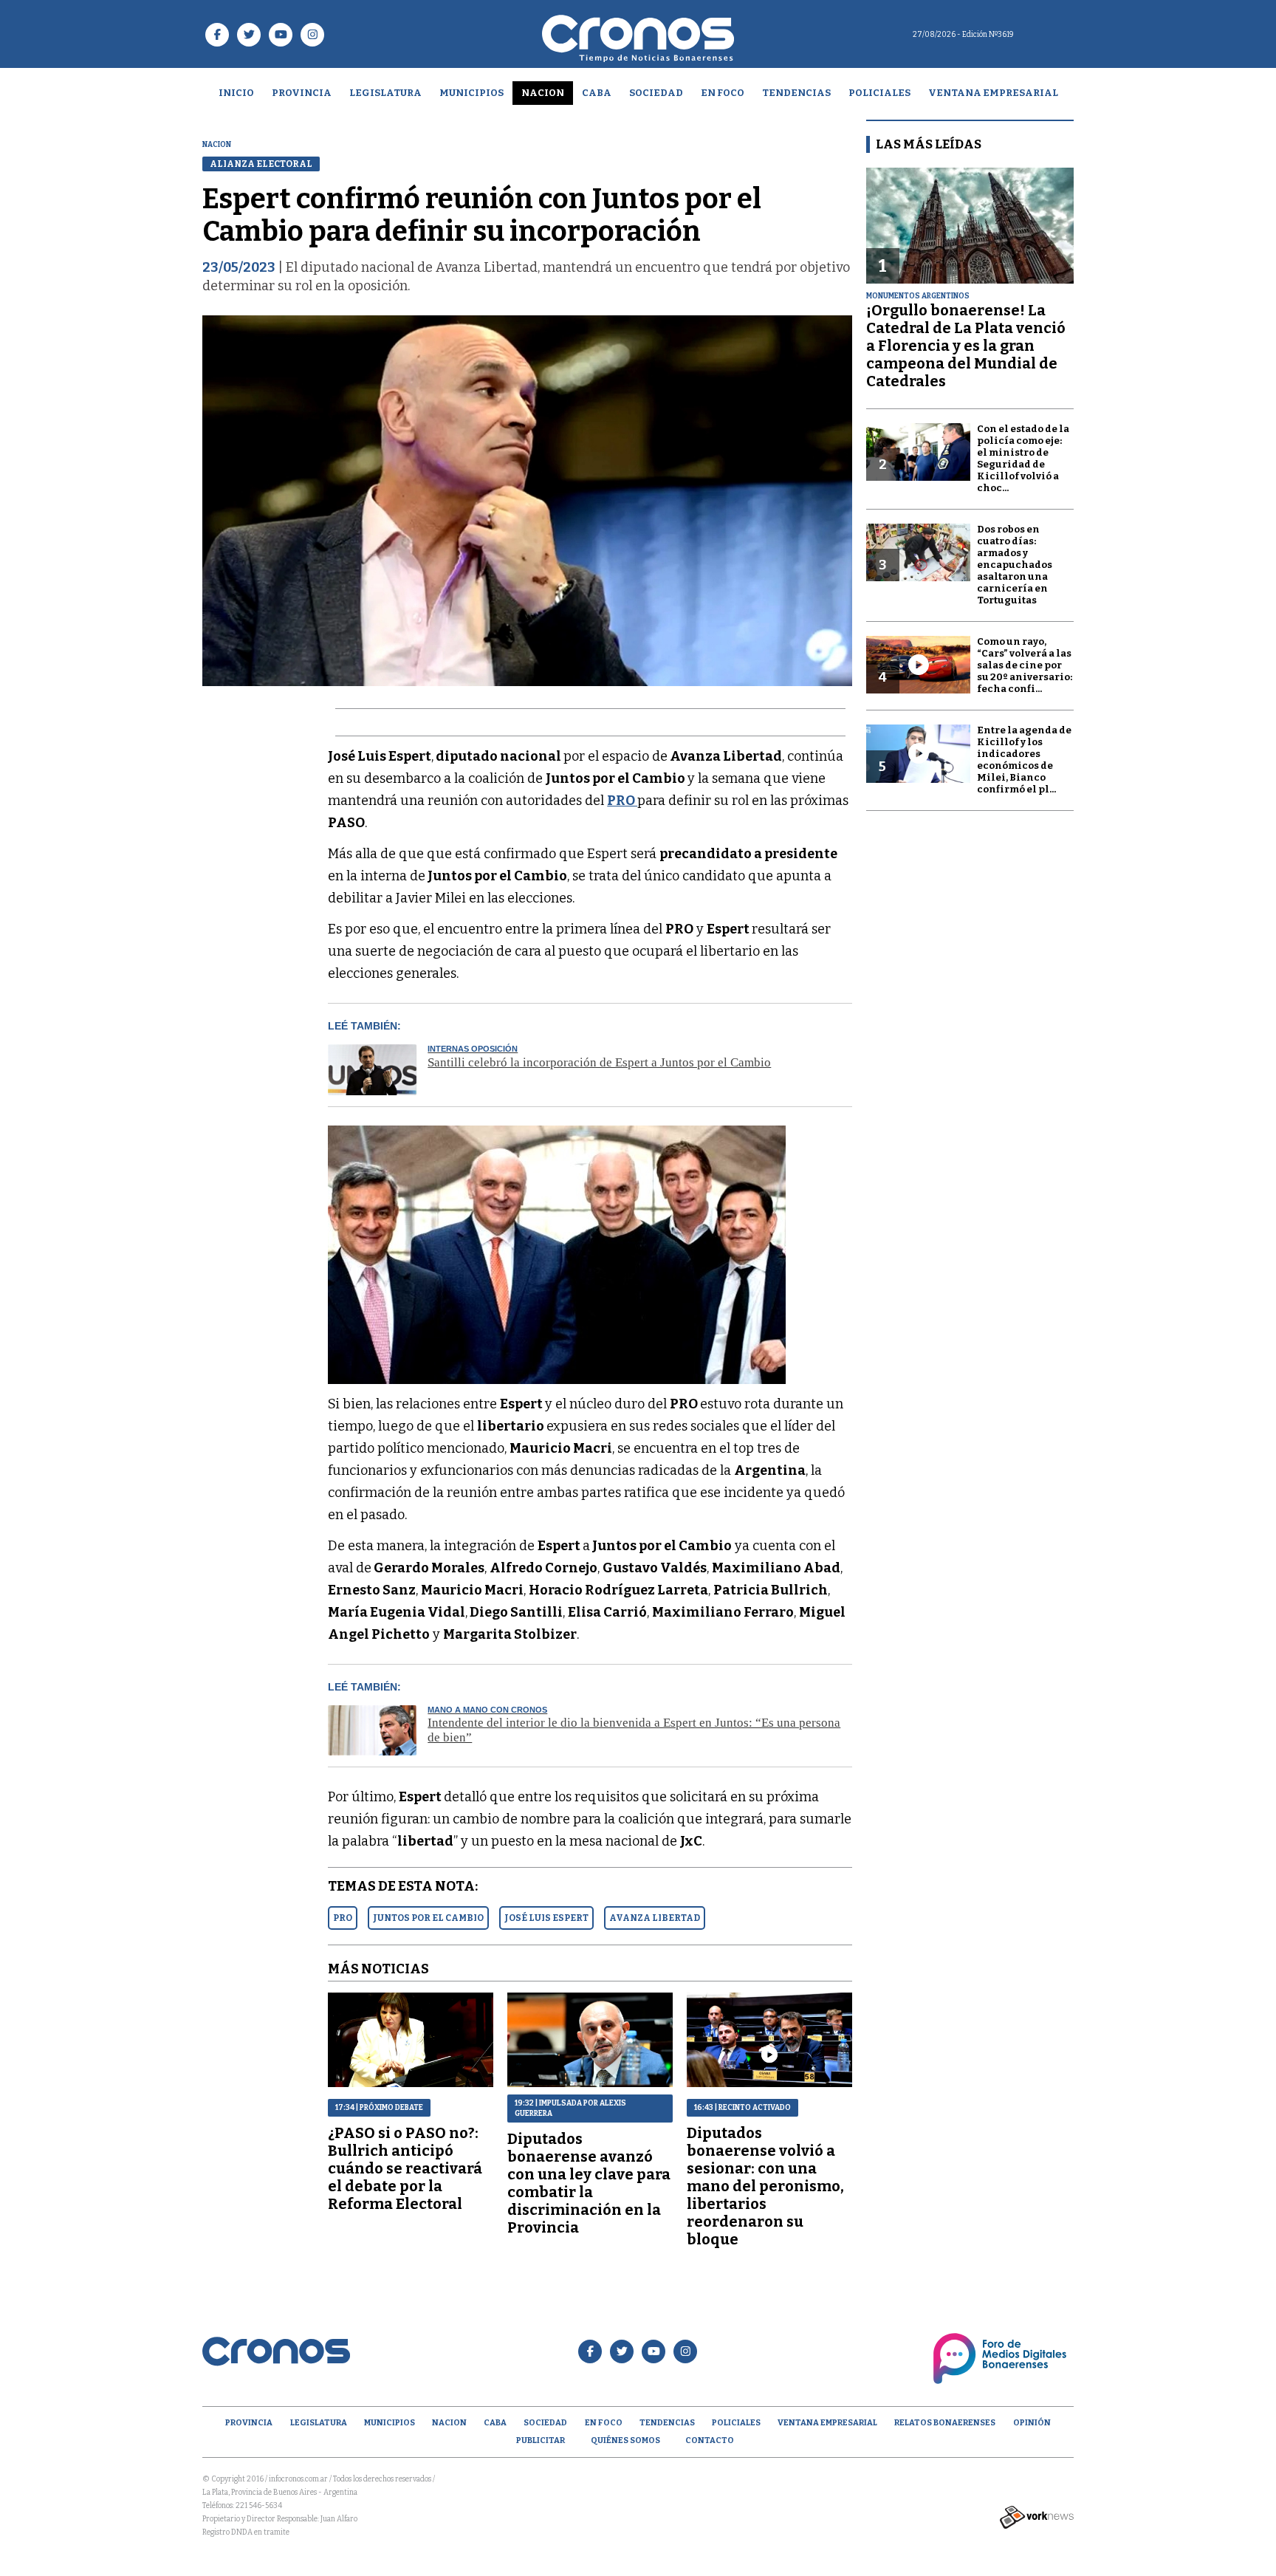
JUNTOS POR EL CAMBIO (428, 1918)
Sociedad (656, 93)
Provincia (302, 93)
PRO (343, 1918)
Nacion (543, 93)
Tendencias (796, 93)
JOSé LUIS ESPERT (546, 1918)
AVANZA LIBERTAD (655, 1918)
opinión (1032, 2423)
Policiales (879, 93)
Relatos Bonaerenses (945, 2423)
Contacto (710, 2440)
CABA (597, 93)
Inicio (236, 93)
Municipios (471, 93)
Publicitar (541, 2440)
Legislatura (385, 93)
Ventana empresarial (993, 93)
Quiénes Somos (625, 2440)
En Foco (723, 93)
